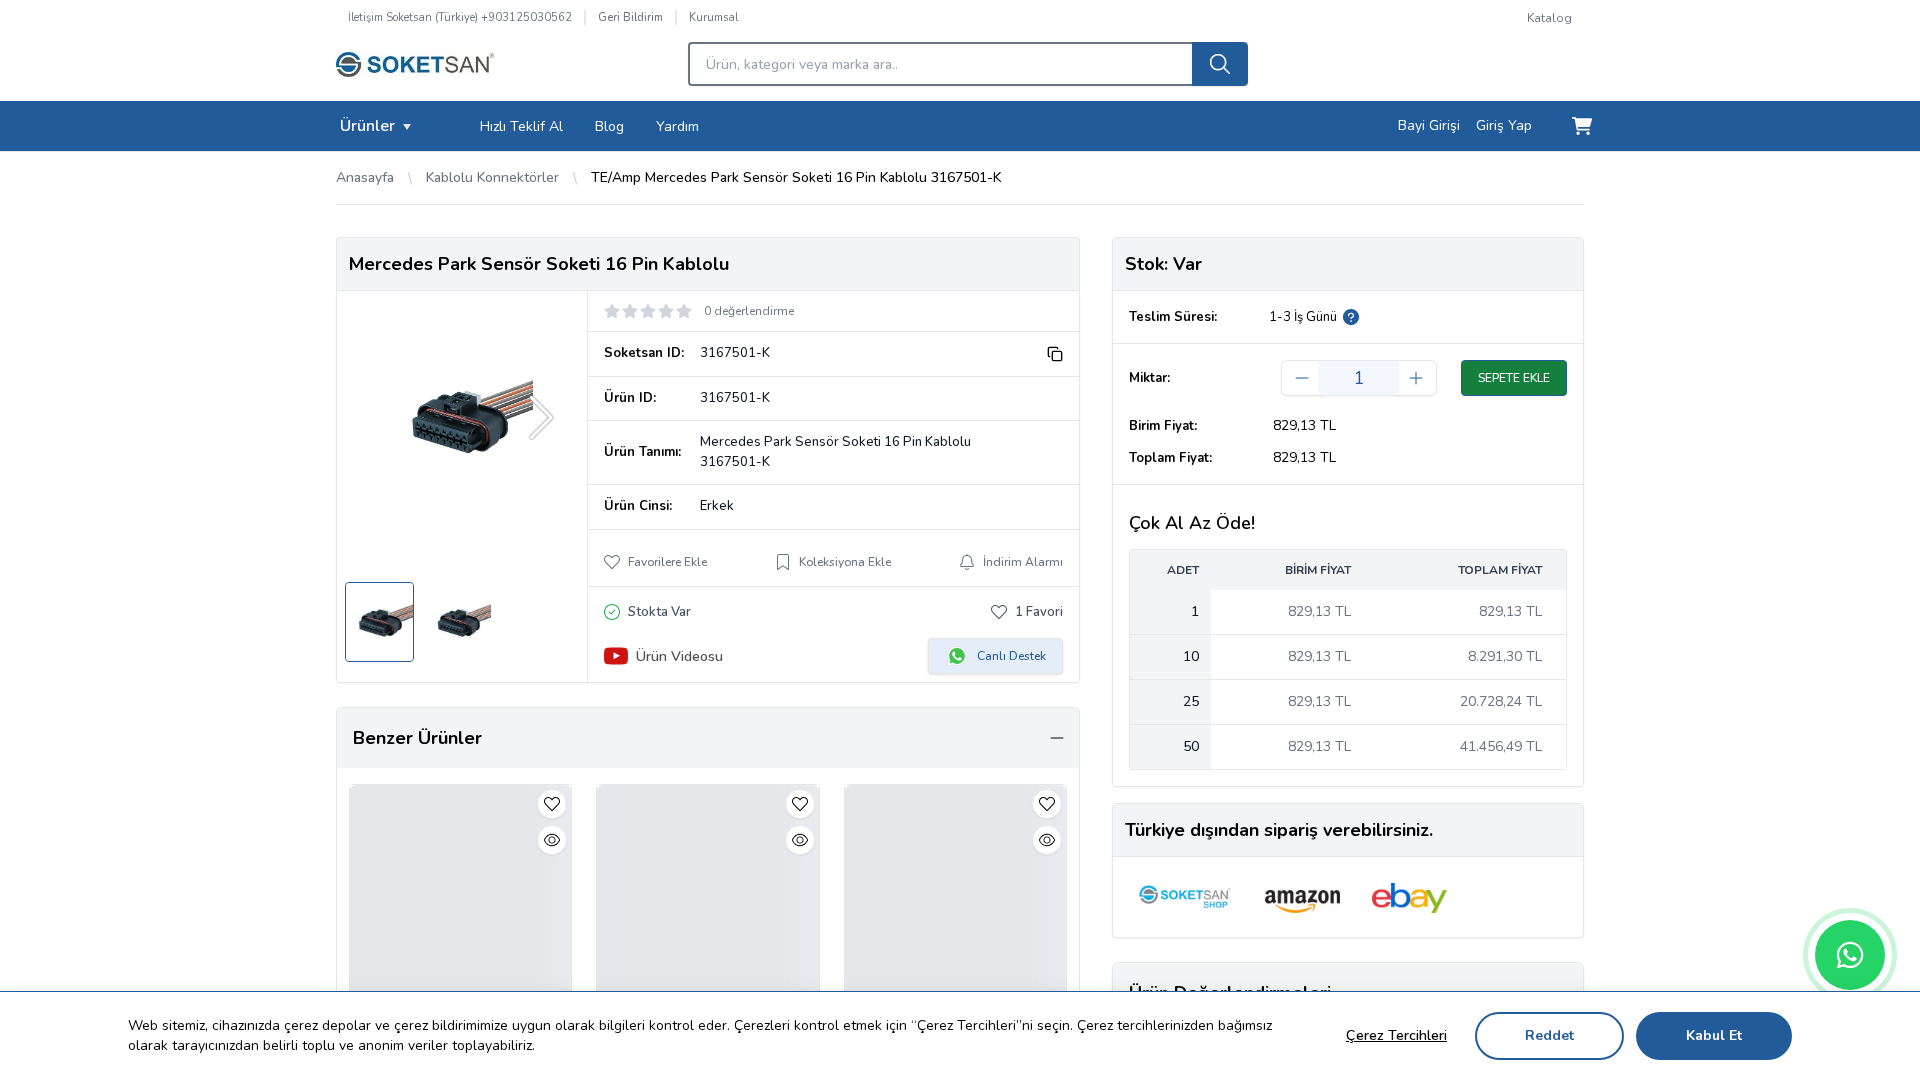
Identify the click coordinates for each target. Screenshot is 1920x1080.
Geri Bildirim (630, 17)
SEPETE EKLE (1514, 378)
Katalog (1549, 18)
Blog (609, 126)
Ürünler (367, 126)
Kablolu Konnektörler (492, 177)
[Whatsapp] (1850, 955)
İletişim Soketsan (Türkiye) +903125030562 (460, 17)
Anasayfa (365, 177)
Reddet (1549, 1035)
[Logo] (415, 70)
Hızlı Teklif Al (521, 126)
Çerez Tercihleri (1396, 1035)
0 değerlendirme (749, 311)
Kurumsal (713, 17)
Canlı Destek (1011, 656)
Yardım (677, 126)
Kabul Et (1714, 1035)
